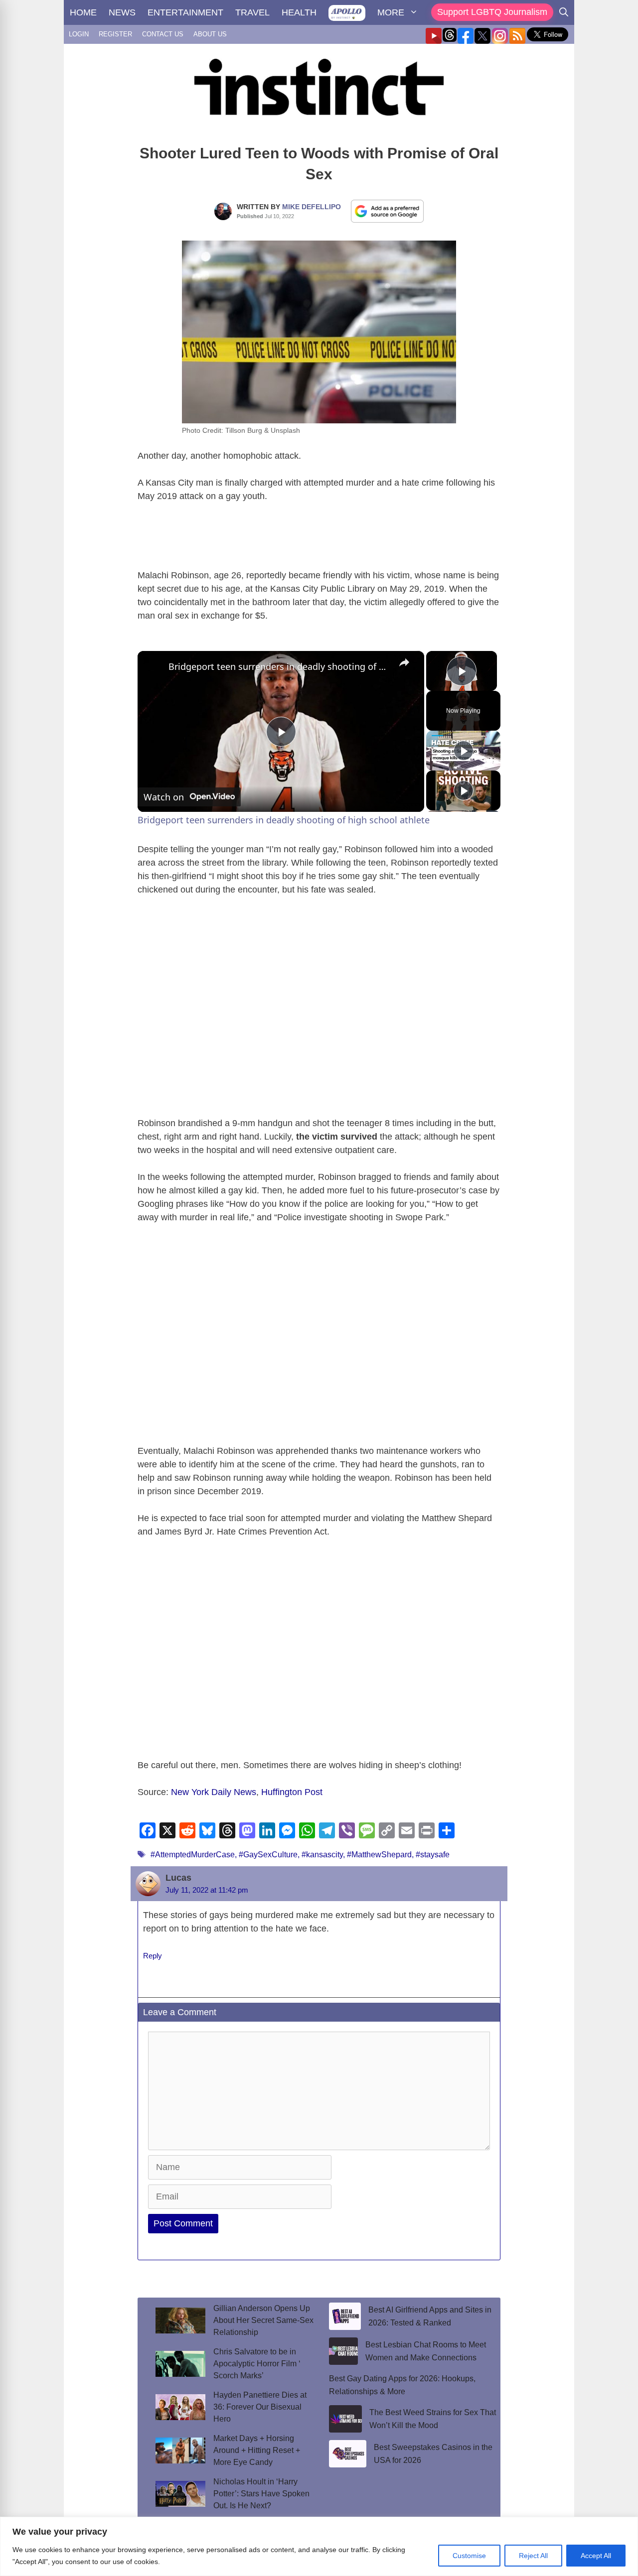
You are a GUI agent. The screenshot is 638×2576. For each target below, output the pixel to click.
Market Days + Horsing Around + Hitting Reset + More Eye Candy (257, 2450)
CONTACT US (163, 34)
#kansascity (322, 1855)
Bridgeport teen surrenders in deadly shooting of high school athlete (279, 666)
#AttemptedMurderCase (193, 1855)
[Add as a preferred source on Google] (387, 211)
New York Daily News (214, 1792)
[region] (319, 2546)
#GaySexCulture (268, 1855)
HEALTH (299, 12)
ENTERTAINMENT (185, 12)
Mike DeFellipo (312, 207)
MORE (391, 12)
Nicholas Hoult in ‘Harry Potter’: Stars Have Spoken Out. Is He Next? (261, 2494)
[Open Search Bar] (564, 12)
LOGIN (79, 34)
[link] (154, 667)
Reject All (533, 2556)
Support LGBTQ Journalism (492, 12)
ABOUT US (210, 34)
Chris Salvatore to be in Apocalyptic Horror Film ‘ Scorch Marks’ (257, 2364)
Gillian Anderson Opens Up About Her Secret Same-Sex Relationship (263, 2320)
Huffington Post (292, 1792)
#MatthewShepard (379, 1855)
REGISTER (115, 34)
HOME (83, 12)
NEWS (122, 12)
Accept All (596, 2556)
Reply (153, 1956)
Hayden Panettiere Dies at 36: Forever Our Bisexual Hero (260, 2407)
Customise (469, 2556)
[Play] (464, 751)
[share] (404, 662)
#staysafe (433, 1855)
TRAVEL (252, 12)
